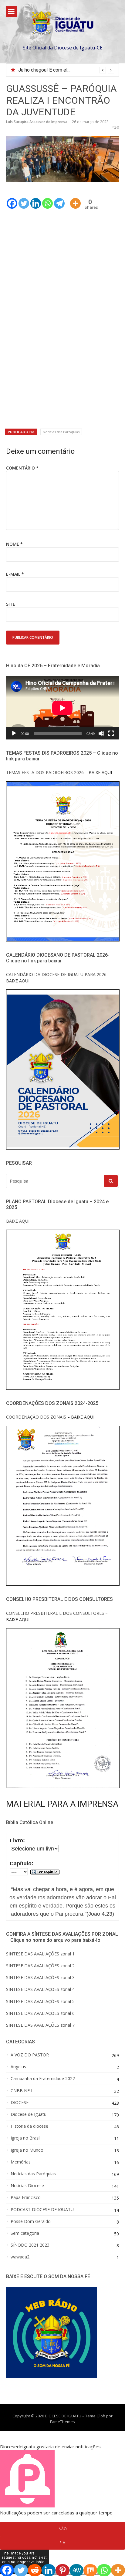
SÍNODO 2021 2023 (30, 2245)
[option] (66, 70)
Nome (14, 544)
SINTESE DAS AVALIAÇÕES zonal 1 (40, 1954)
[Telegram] (59, 199)
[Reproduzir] (14, 733)
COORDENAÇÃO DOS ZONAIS (36, 1417)
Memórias (21, 2162)
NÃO (63, 2529)
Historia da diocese (29, 2126)
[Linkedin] (36, 199)
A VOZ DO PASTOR (30, 2055)
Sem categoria (25, 2233)
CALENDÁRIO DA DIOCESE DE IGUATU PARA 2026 (56, 974)
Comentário (22, 468)
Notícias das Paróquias (61, 432)
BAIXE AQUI (18, 1221)
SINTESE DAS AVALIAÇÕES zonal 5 (40, 2001)
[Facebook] (12, 199)
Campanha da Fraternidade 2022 (43, 2079)
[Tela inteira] (111, 733)
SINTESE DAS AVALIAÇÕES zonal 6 (40, 2013)
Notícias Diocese (27, 2186)
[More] (75, 199)
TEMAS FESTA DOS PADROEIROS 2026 (45, 772)
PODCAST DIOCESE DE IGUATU (42, 2210)
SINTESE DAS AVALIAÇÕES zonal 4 (40, 1989)
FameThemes (62, 2422)
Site (11, 604)
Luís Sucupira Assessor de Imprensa (37, 122)
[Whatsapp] (47, 199)
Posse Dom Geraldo (31, 2221)
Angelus (18, 2067)
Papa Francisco (26, 2197)
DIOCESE (20, 2103)
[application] (62, 708)
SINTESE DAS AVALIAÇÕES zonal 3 (40, 1977)
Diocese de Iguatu (29, 2114)
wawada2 (20, 2257)
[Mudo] (101, 733)
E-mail (15, 574)
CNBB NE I (21, 2091)
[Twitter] (24, 199)
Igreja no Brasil (25, 2138)
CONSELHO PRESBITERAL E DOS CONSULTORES (55, 1613)
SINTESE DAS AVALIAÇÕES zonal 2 (40, 1966)
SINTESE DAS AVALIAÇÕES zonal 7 (40, 2025)
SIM (62, 2543)
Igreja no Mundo (27, 2150)
